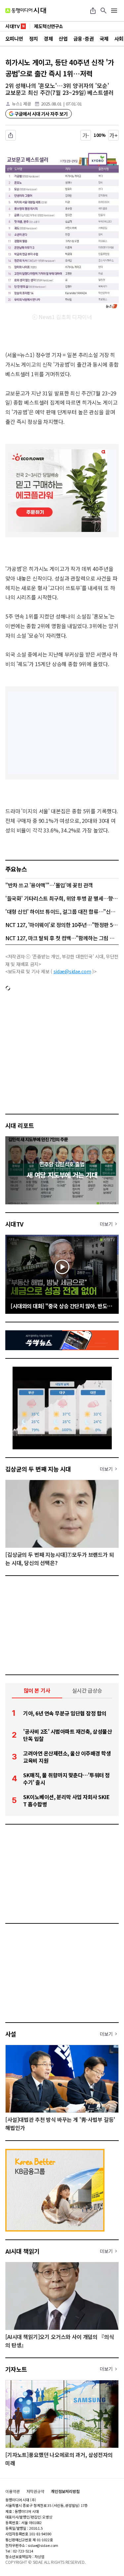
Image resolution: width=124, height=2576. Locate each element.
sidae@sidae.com (72, 971)
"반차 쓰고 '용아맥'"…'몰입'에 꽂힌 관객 (49, 885)
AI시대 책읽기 (22, 2251)
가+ (114, 135)
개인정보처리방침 (65, 2491)
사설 (11, 2034)
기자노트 (16, 2369)
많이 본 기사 (37, 1690)
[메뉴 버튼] (114, 11)
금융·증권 (83, 39)
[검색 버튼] (103, 11)
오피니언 (14, 39)
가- (86, 135)
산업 (63, 39)
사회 (119, 39)
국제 (104, 39)
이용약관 (13, 2491)
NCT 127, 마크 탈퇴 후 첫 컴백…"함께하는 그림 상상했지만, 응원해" (62, 938)
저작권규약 (35, 2491)
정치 (34, 39)
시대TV (14, 1224)
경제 (48, 39)
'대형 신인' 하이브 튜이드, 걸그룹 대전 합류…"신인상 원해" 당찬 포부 (62, 911)
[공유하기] (93, 11)
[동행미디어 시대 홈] (26, 11)
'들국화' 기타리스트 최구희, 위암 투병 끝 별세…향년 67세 (62, 898)
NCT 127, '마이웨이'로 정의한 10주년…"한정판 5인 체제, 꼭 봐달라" (62, 925)
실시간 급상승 (87, 1690)
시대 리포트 (20, 1125)
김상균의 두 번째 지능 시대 (38, 1469)
